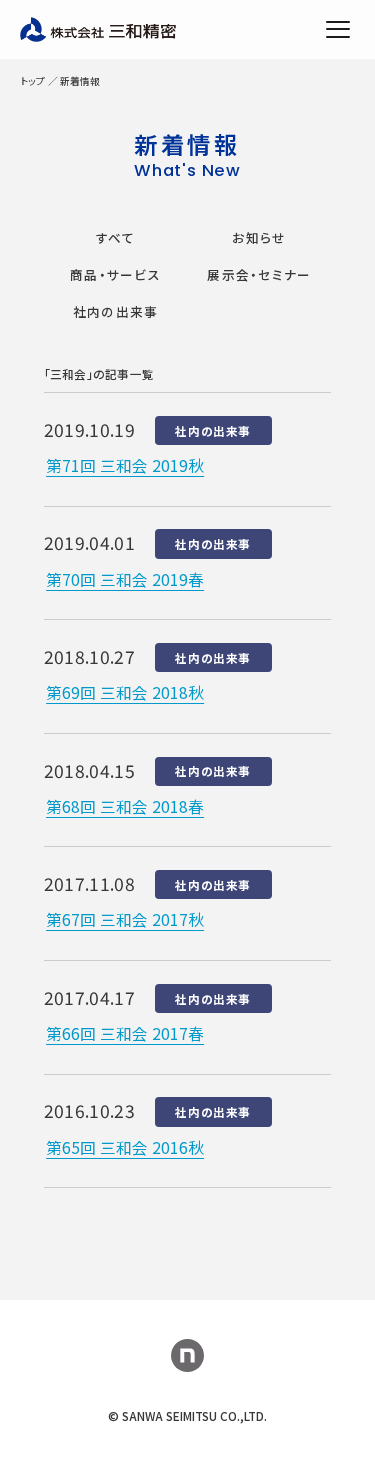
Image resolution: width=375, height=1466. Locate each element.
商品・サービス (115, 274)
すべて (116, 237)
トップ (32, 81)
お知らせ (259, 237)
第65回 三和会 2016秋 (125, 1147)
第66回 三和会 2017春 (125, 1033)
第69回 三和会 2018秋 (125, 692)
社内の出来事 (116, 311)
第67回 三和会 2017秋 (125, 919)
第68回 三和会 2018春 (125, 806)
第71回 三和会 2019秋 (125, 465)
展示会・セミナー (259, 274)
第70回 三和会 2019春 (125, 579)
